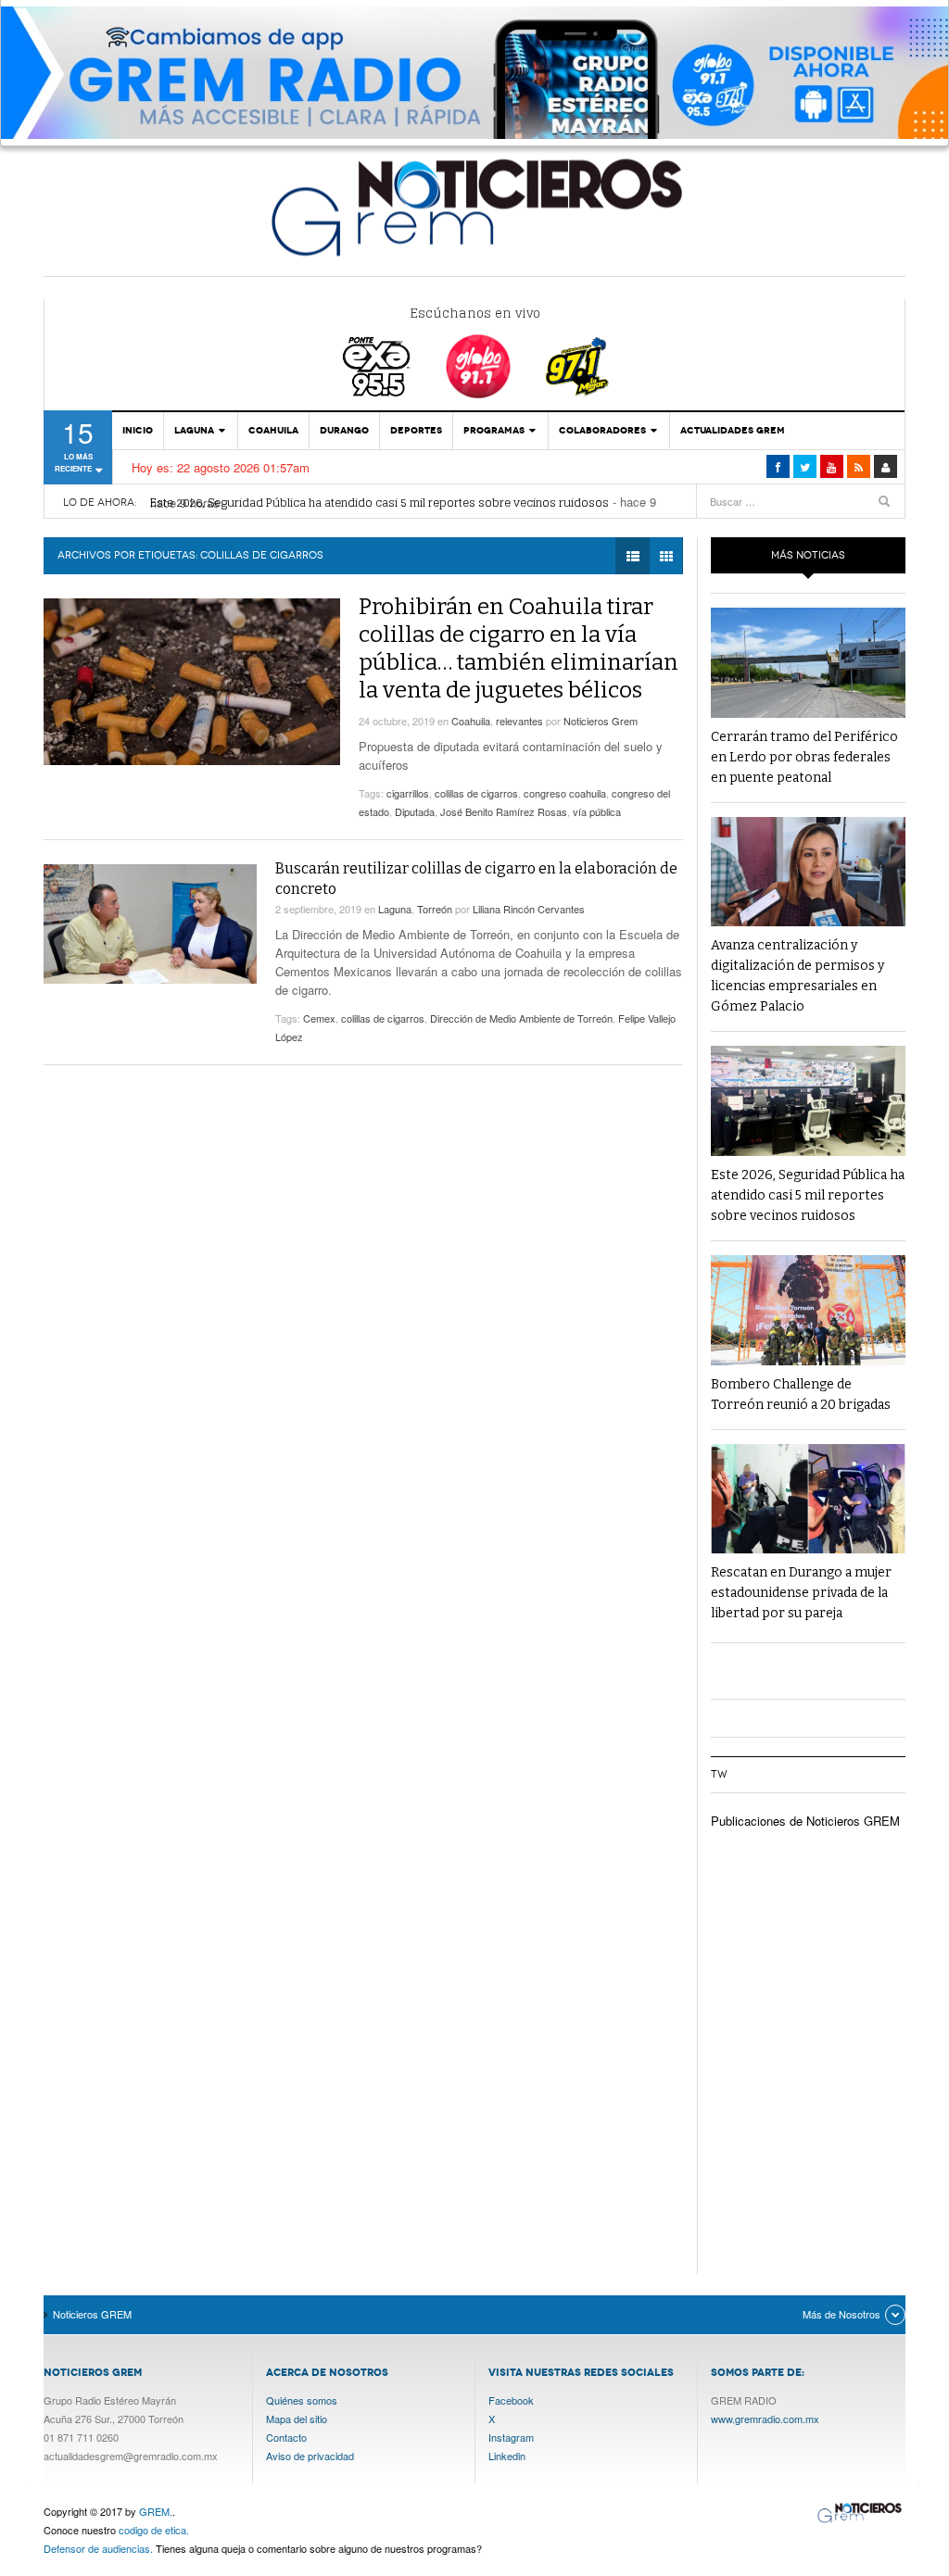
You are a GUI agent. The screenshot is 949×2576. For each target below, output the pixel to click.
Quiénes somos (302, 2400)
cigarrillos (408, 793)
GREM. (156, 2511)
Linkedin (507, 2456)
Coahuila (273, 430)
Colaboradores (602, 430)
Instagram (511, 2437)
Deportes (416, 430)
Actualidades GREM (733, 430)
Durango (344, 430)
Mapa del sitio (297, 2419)
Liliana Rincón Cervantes (529, 909)
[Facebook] (778, 466)
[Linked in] (832, 466)
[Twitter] (805, 466)
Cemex (319, 1018)
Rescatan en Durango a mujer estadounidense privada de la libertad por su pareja (801, 1593)
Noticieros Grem (601, 721)
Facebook (511, 2400)
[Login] (886, 466)
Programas (494, 430)
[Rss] (859, 466)
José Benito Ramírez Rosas (504, 811)
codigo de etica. (154, 2530)
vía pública (597, 811)
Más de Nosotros (841, 2314)
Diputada (415, 811)
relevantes (519, 721)
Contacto (286, 2437)
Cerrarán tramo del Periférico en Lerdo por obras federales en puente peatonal (804, 757)
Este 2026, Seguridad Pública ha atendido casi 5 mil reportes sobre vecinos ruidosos (380, 503)
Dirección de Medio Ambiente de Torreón (521, 1018)
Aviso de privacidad (310, 2456)
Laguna (194, 430)
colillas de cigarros (476, 793)
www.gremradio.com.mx (765, 2419)
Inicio (138, 430)
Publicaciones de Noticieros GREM (805, 1821)
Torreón (435, 909)
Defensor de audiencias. (98, 2548)
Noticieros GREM (474, 207)
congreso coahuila (565, 793)
